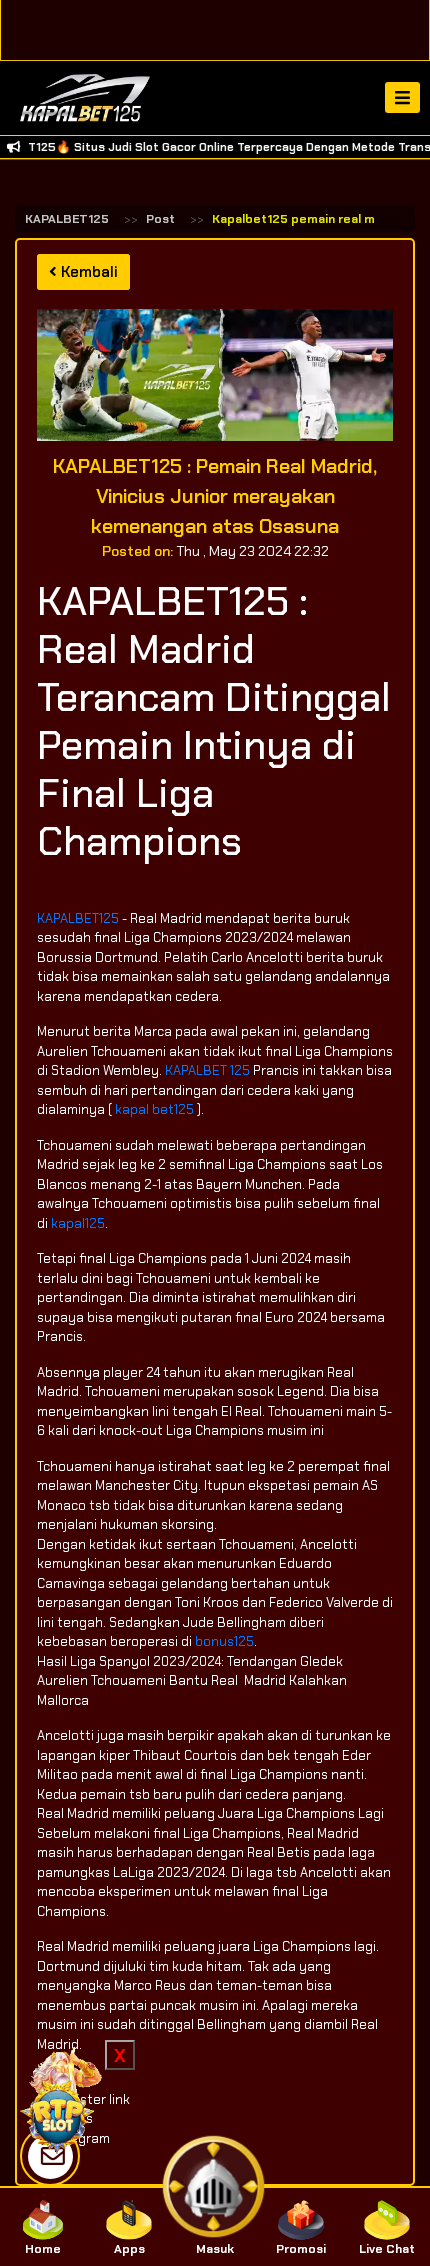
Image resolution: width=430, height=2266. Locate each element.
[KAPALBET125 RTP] (60, 2098)
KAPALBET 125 (207, 1070)
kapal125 (78, 1223)
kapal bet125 (154, 1109)
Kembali (87, 272)
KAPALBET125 (67, 219)
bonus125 (224, 1641)
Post (160, 219)
